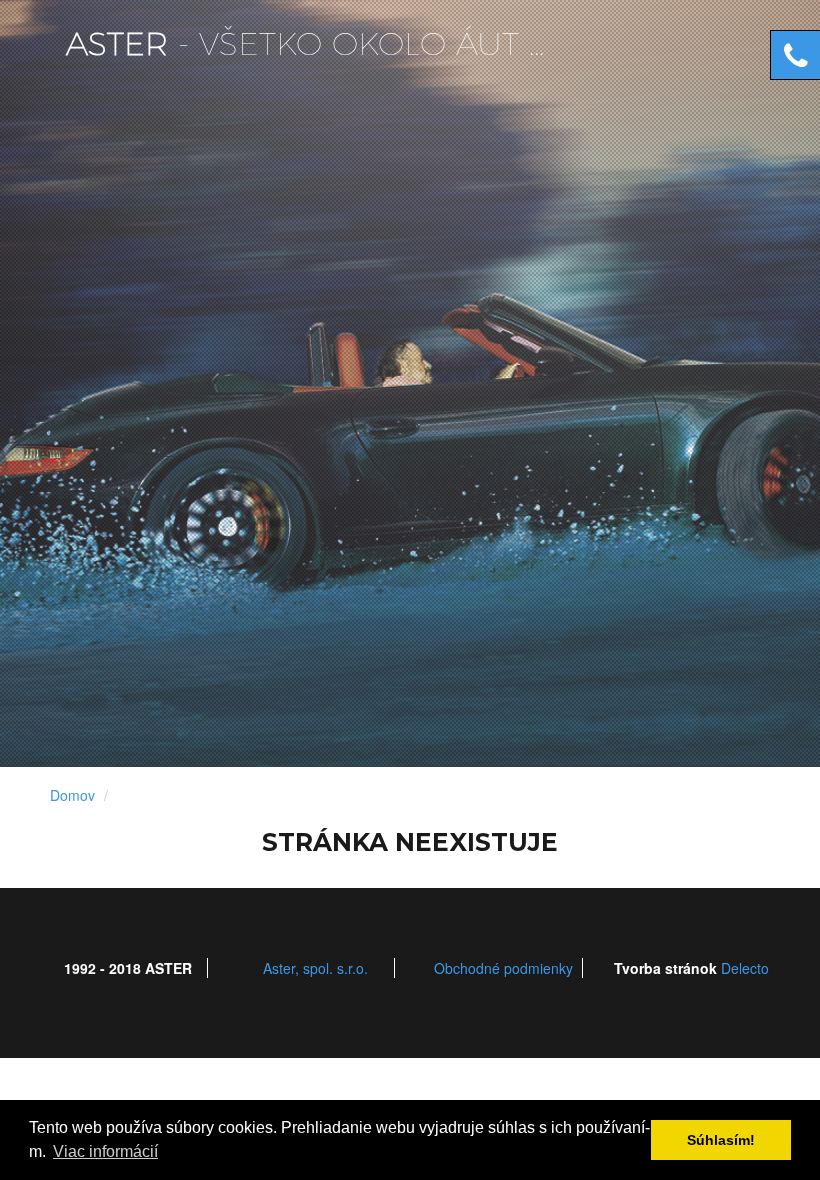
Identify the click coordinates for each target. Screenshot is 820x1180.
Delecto (745, 968)
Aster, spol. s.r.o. (315, 968)
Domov (72, 795)
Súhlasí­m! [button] (721, 1140)
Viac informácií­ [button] (105, 1151)
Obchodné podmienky (503, 968)
